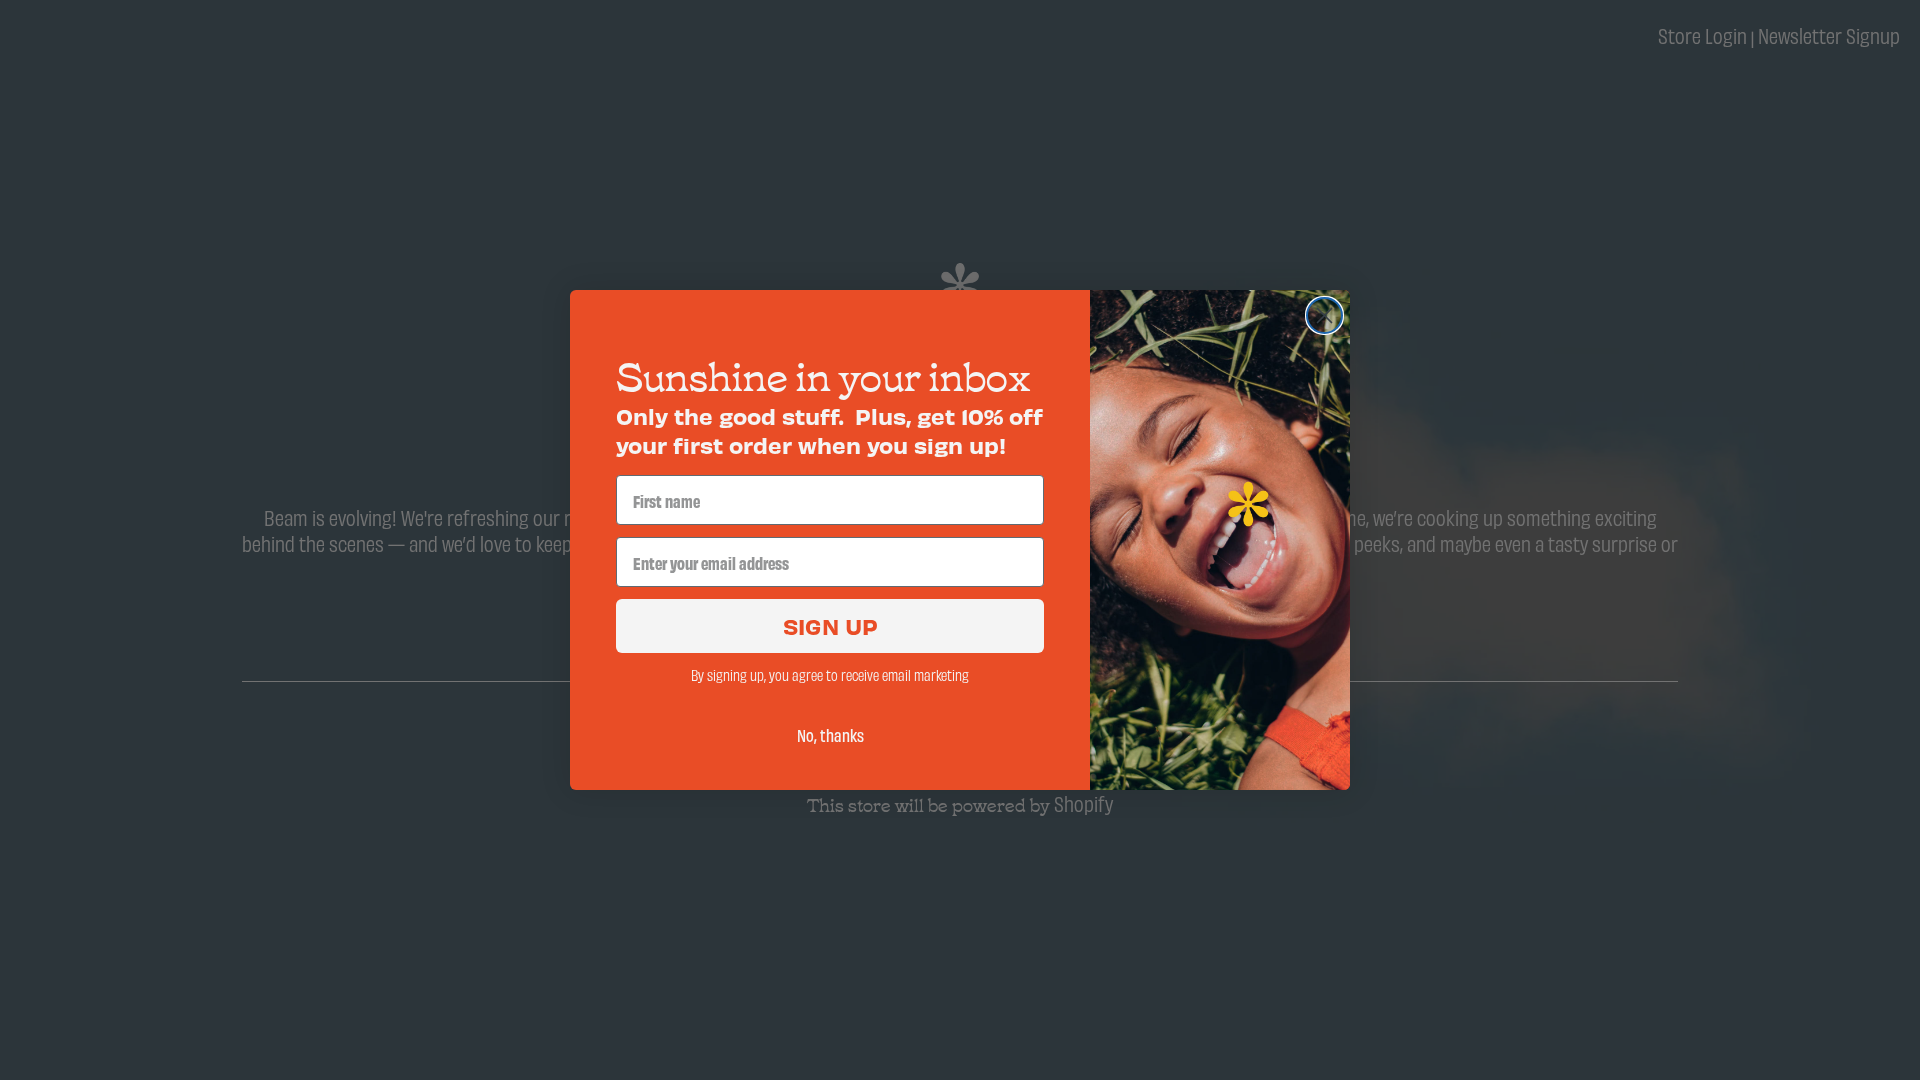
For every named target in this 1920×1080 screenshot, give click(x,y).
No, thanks (830, 734)
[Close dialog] (1324, 315)
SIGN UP (830, 625)
